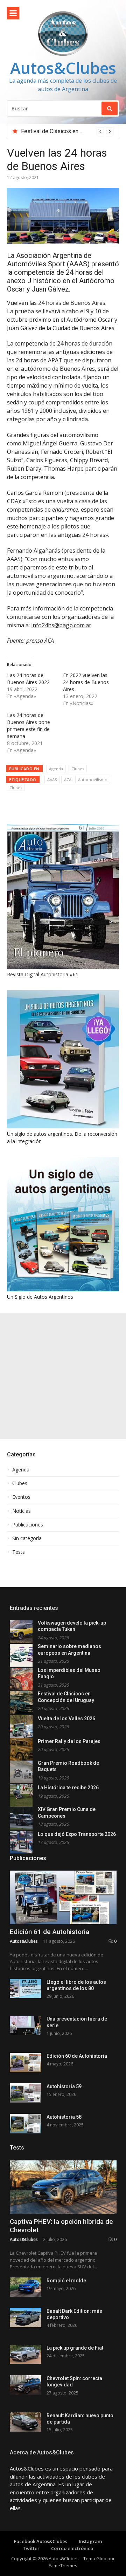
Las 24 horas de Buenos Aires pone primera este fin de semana (29, 726)
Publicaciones (28, 1525)
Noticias (22, 1511)
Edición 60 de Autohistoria (77, 2056)
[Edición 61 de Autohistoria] (63, 1897)
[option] (67, 131)
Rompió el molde (66, 2281)
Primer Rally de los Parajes (69, 1741)
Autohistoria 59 (64, 2086)
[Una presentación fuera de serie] (26, 2025)
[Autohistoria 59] (26, 2093)
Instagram (90, 2541)
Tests (19, 1552)
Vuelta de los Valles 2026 (66, 1719)
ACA (68, 780)
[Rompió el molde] (26, 2287)
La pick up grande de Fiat (75, 2348)
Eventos (21, 1497)
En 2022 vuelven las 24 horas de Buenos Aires (86, 682)
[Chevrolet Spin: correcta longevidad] (26, 2385)
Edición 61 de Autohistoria (50, 1932)
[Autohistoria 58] (26, 2123)
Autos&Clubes (63, 68)
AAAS (52, 780)
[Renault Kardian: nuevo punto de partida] (26, 2422)
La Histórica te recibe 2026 (68, 1788)
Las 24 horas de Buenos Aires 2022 (28, 679)
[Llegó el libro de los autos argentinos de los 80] (26, 1989)
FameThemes (63, 2565)
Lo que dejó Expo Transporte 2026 (77, 1834)
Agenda (56, 769)
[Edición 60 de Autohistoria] (26, 2062)
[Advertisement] (63, 1376)
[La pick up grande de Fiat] (26, 2354)
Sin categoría (27, 1538)
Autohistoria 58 (64, 2117)
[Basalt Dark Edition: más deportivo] (26, 2318)
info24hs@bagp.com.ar (61, 625)
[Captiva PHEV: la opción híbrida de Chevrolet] (63, 2187)
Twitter (31, 2548)
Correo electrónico (72, 2548)
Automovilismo (93, 780)
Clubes (78, 769)
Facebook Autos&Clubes (41, 2541)
